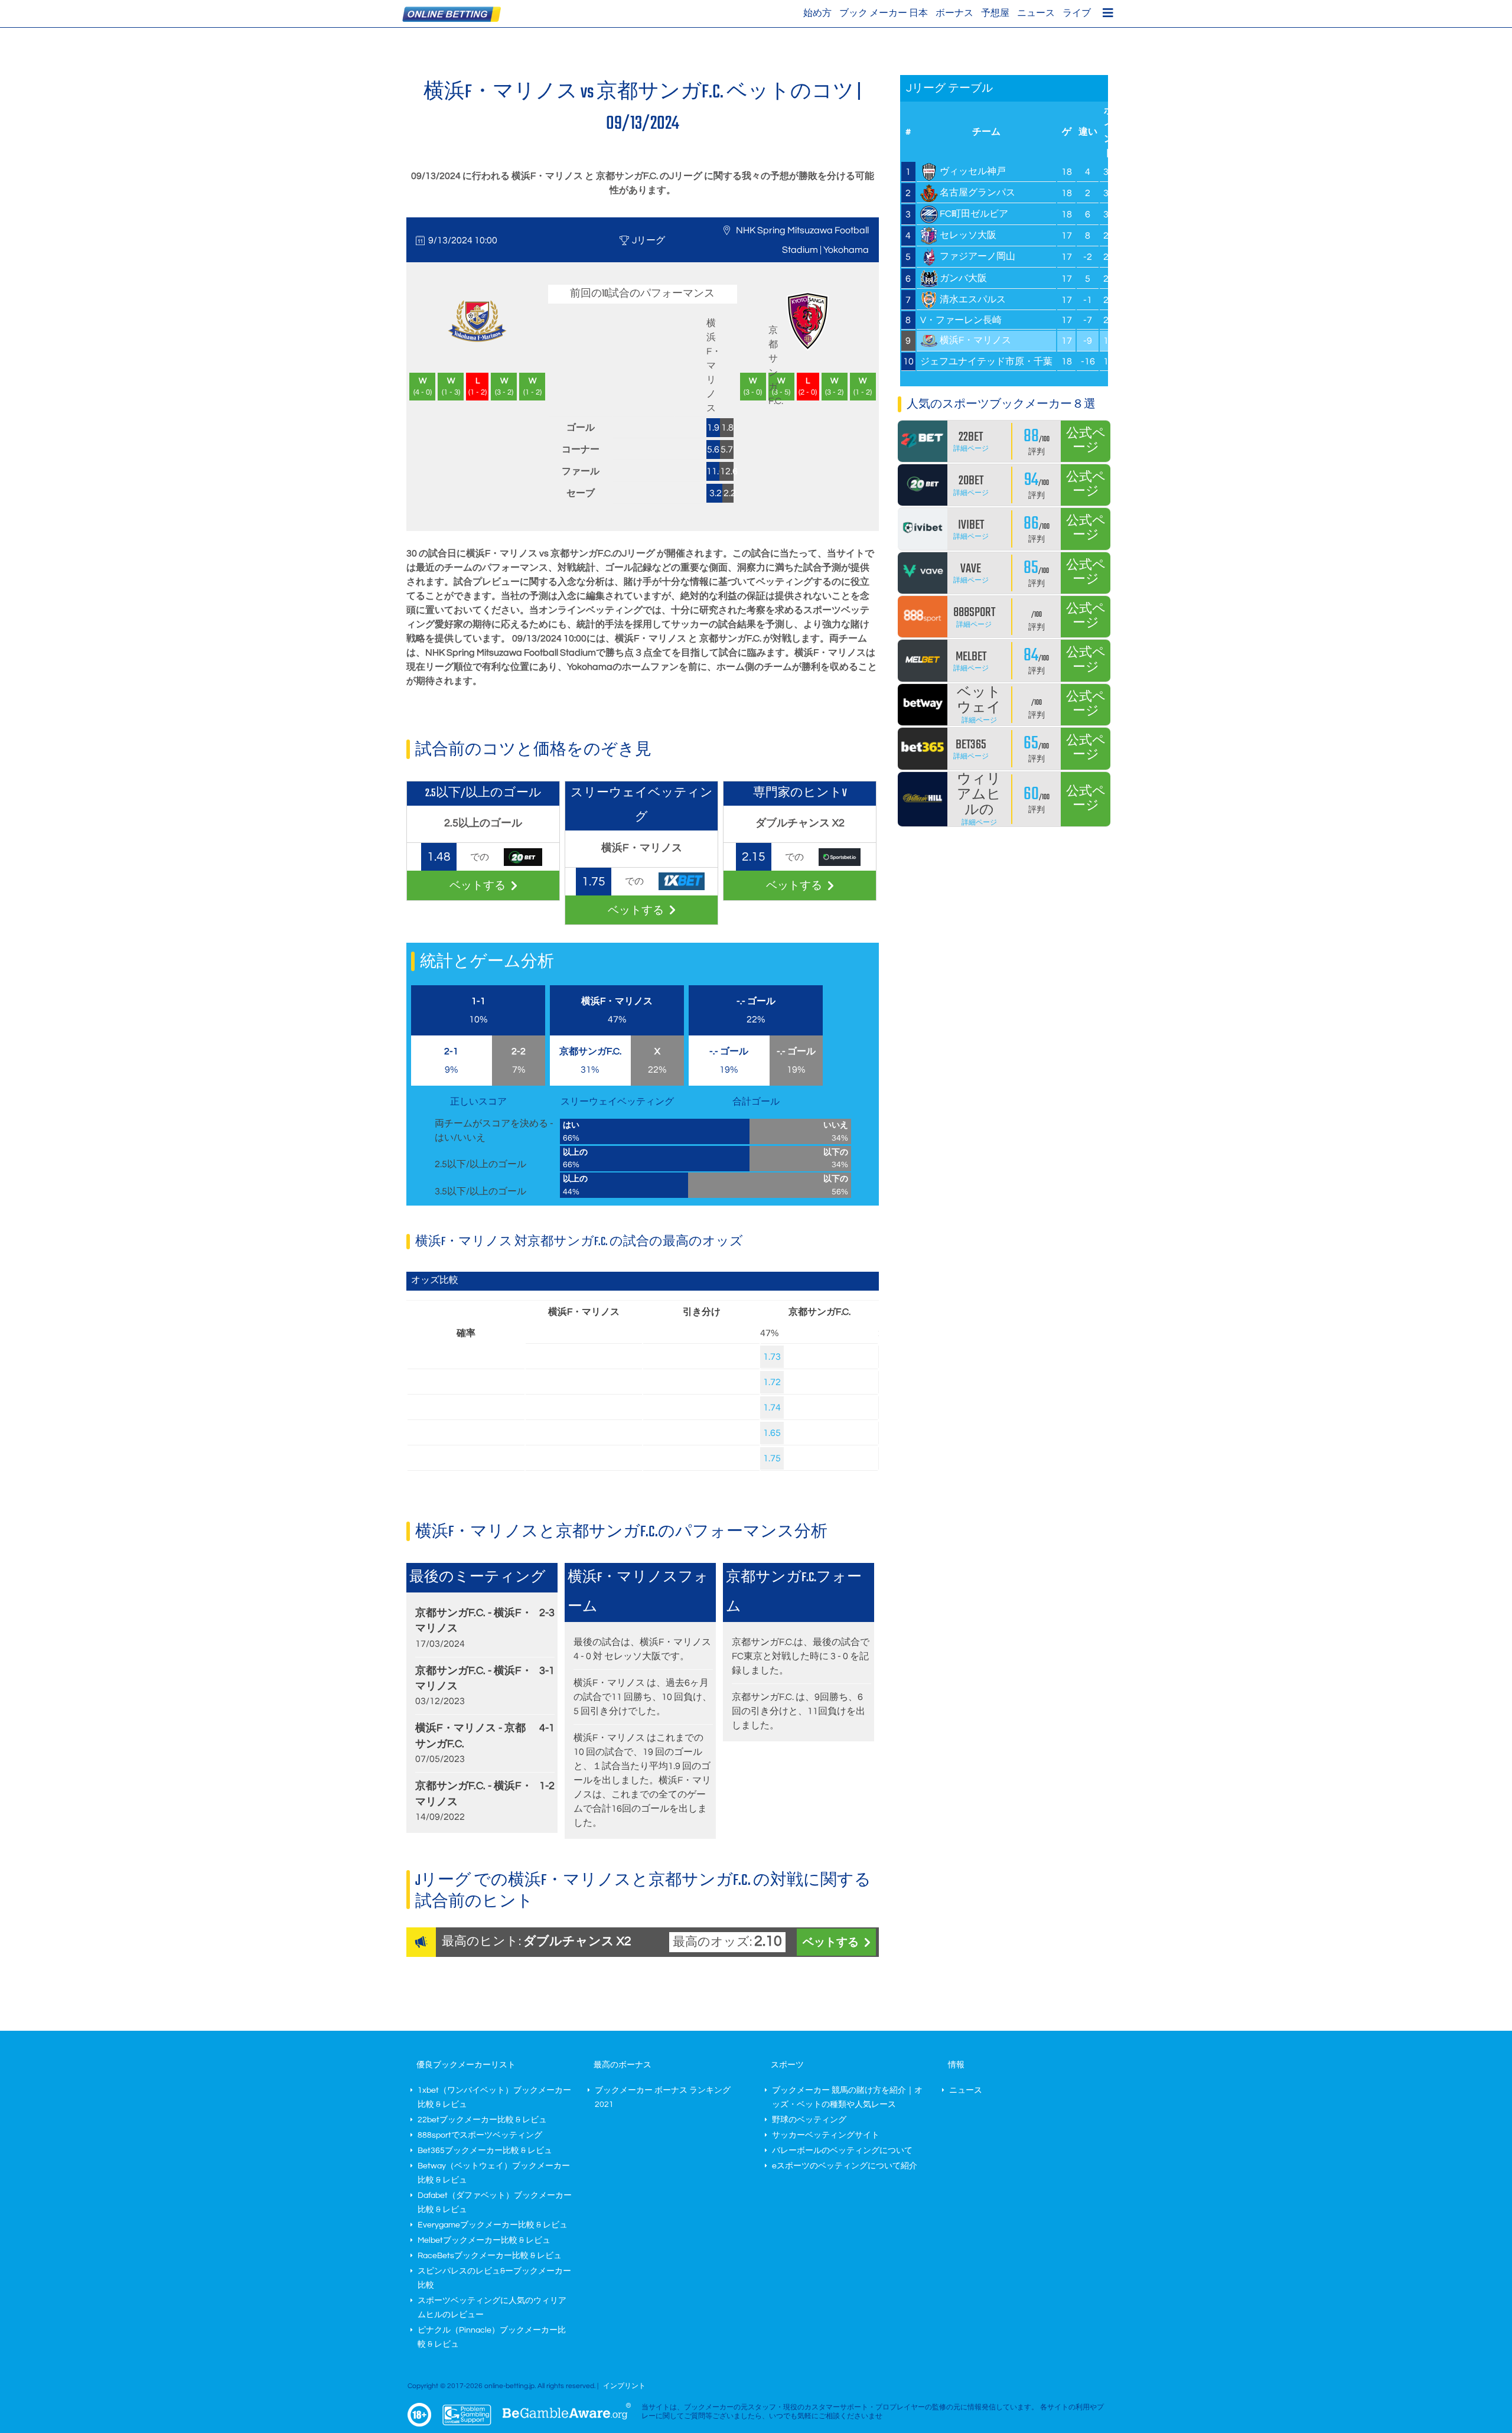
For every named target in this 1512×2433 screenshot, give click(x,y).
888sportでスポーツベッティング (480, 2135)
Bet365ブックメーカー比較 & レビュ (485, 2151)
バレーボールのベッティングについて (842, 2151)
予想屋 (995, 13)
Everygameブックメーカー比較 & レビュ (493, 2225)
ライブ (1077, 13)
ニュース (1036, 13)
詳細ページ (971, 449)
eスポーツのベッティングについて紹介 (845, 2166)
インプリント (624, 2386)
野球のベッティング (809, 2120)
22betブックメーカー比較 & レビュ (482, 2120)
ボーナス (954, 13)
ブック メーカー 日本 (884, 13)
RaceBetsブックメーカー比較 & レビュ (490, 2256)
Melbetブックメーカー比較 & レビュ (484, 2240)
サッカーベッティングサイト (826, 2135)
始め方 (817, 13)
